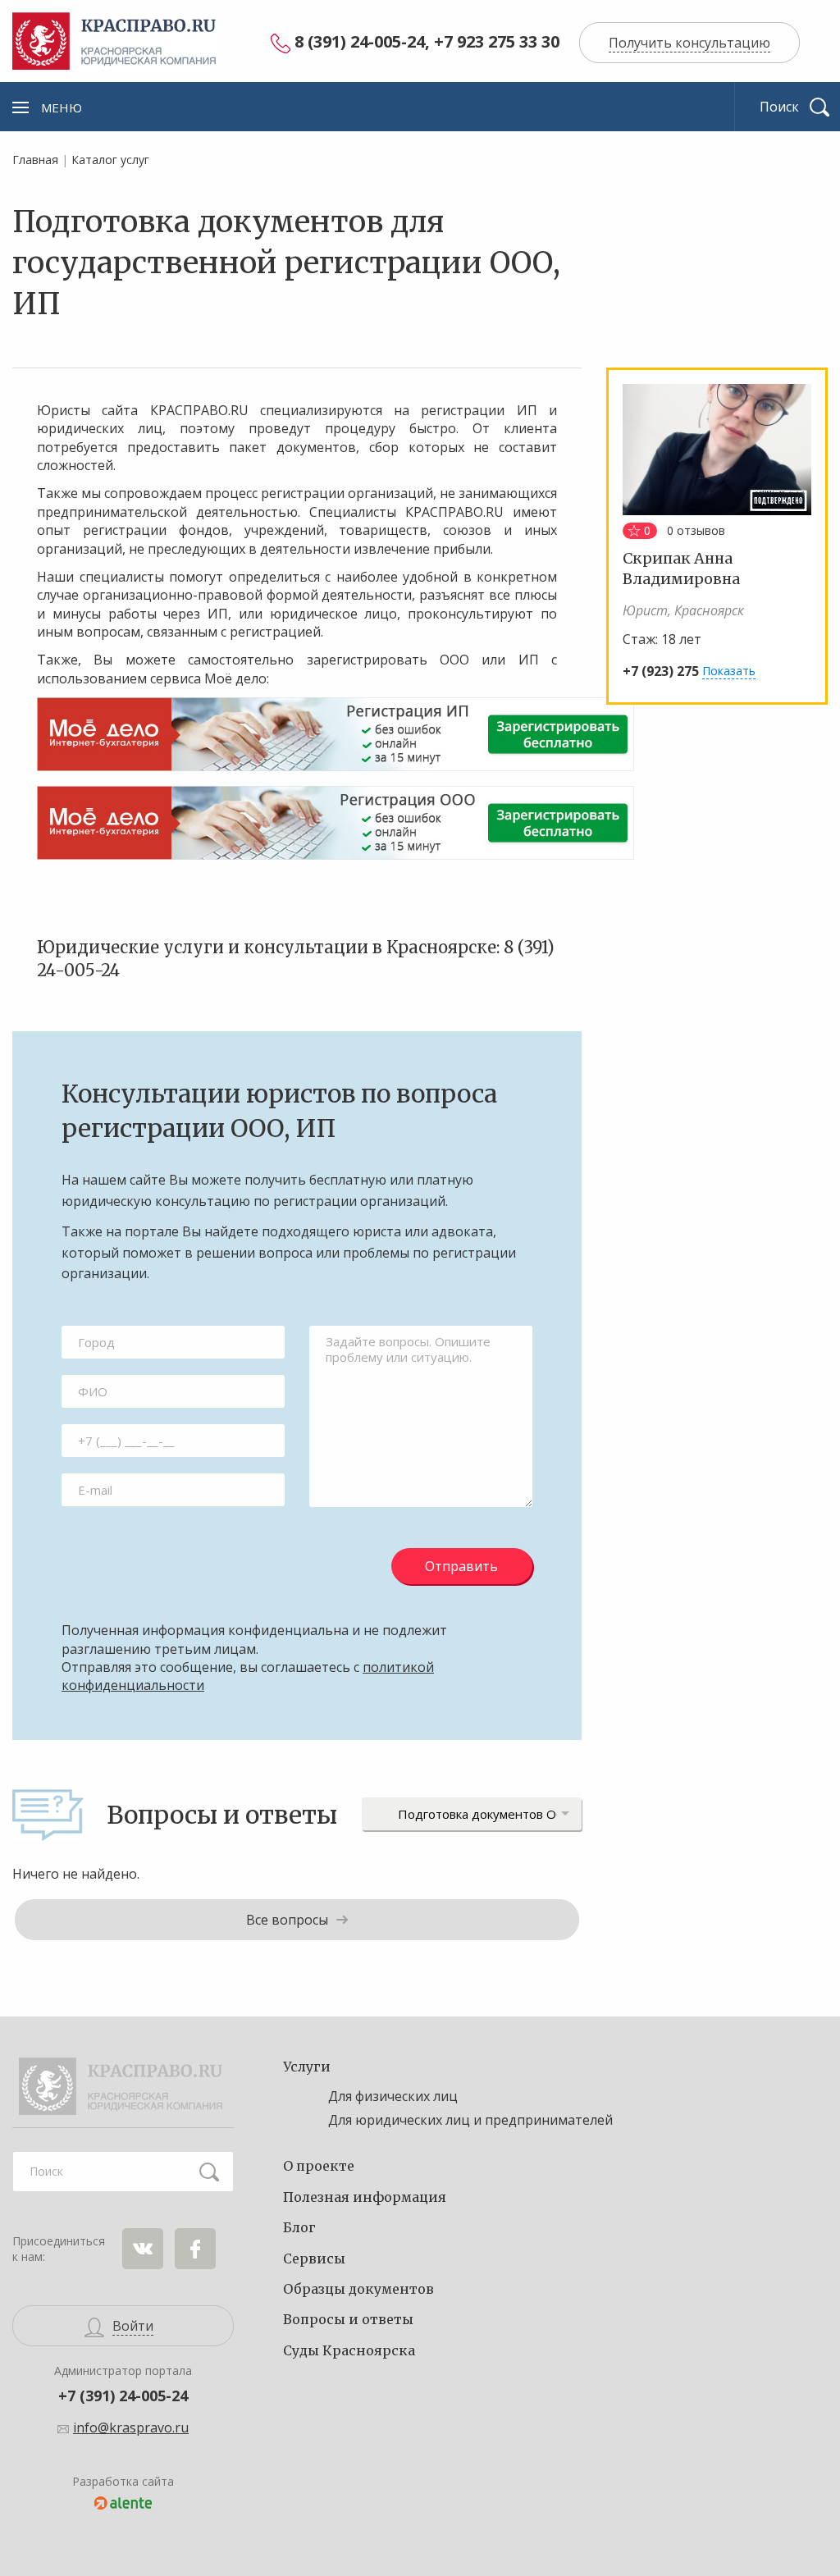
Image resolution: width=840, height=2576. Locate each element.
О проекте (319, 2166)
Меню (62, 107)
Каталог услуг (110, 160)
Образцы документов (358, 2289)
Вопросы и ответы (348, 2319)
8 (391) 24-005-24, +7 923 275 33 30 (427, 42)
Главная (35, 160)
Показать (729, 671)
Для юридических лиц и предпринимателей (470, 2120)
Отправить (461, 1566)
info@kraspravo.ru (131, 2428)
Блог (299, 2227)
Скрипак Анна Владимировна (681, 569)
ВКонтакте (143, 2249)
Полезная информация (365, 2197)
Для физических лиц (393, 2096)
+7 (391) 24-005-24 (123, 2396)
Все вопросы (287, 1920)
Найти (209, 2172)
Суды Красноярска (349, 2350)
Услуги (307, 2067)
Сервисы (314, 2259)
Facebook (195, 2249)
